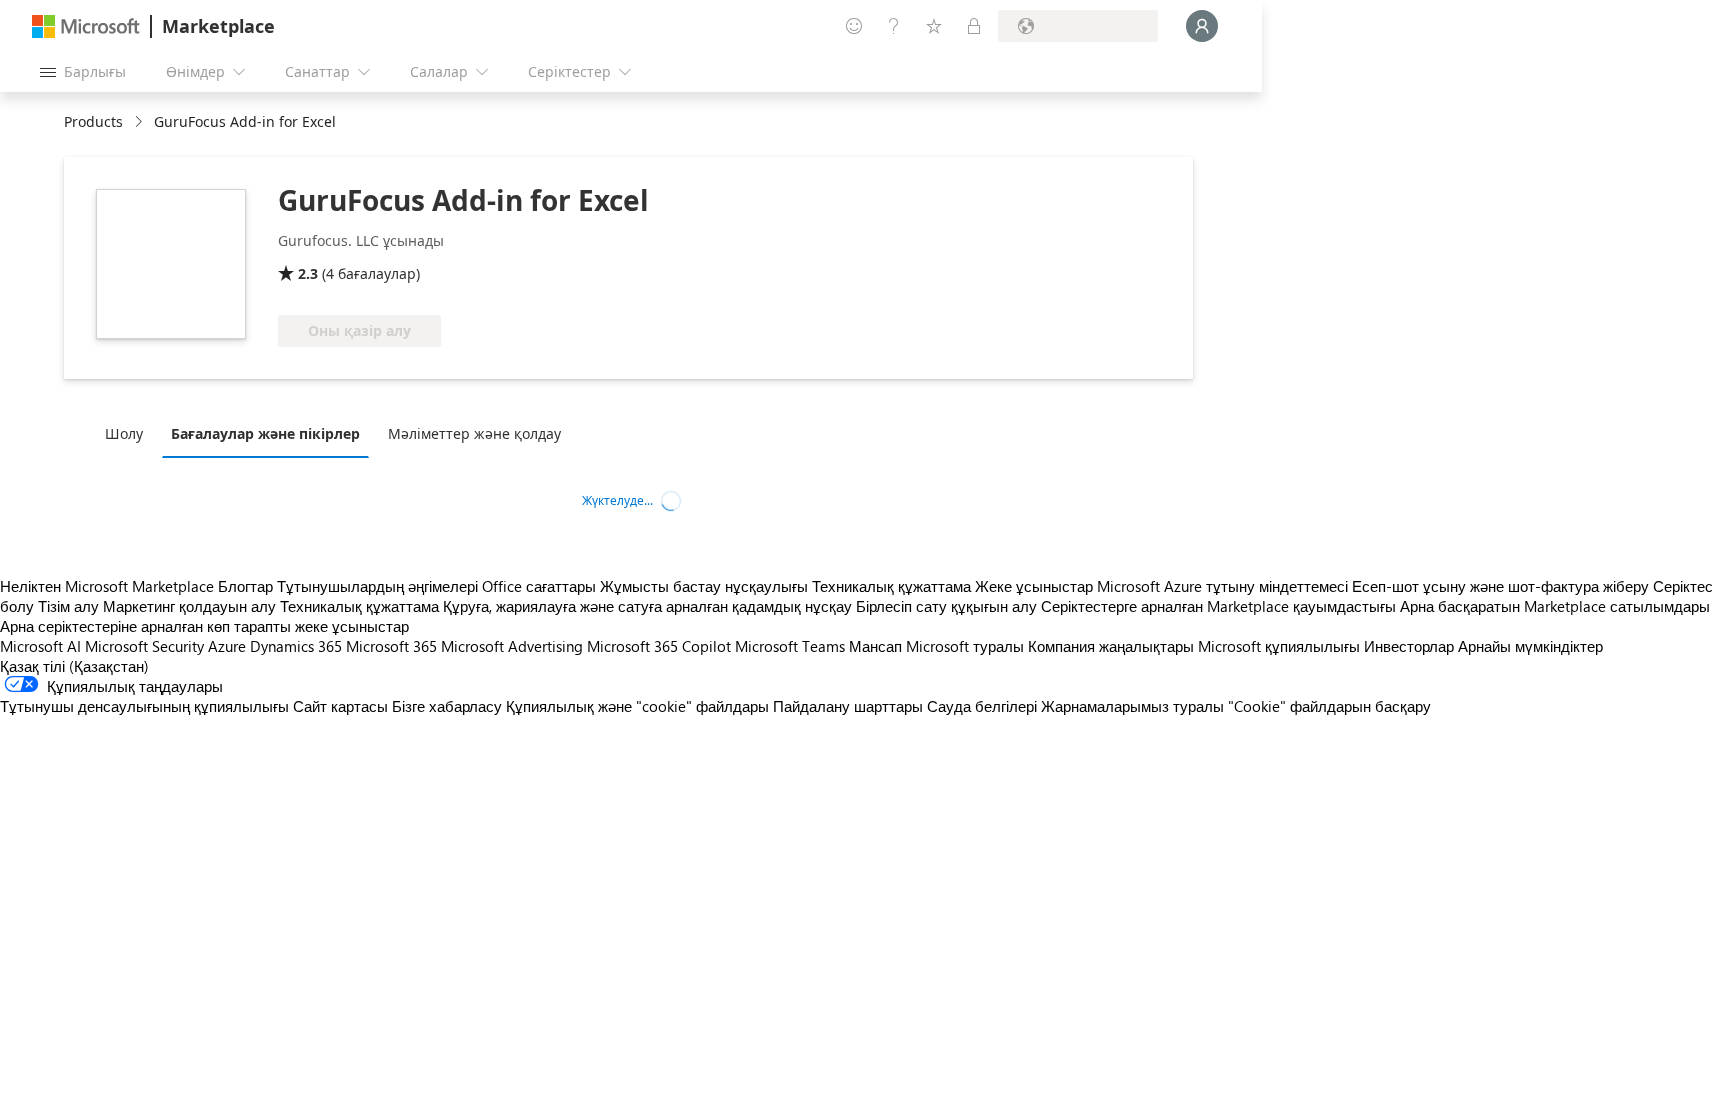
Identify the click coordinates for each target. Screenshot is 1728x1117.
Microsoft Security (144, 646)
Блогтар (245, 586)
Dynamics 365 (296, 646)
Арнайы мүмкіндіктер (1530, 646)
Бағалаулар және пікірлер (265, 433)
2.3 (308, 273)
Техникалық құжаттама (891, 586)
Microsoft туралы (965, 646)
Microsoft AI (40, 646)
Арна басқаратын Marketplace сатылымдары (1555, 606)
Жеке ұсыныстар (1034, 586)
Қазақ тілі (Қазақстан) (74, 666)
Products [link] (93, 121)
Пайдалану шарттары (848, 706)
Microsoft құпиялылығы (1279, 646)
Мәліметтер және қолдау (474, 433)
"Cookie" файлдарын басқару (1329, 706)
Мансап (875, 646)
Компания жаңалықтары (1111, 646)
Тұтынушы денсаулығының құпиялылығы (144, 706)
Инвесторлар (1409, 646)
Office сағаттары (539, 586)
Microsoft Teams (790, 646)
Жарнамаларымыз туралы (1132, 706)
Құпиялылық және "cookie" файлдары (637, 706)
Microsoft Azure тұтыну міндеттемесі (1224, 586)
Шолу (124, 433)
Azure (227, 646)
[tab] (129, 433)
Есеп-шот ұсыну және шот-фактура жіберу (1500, 586)
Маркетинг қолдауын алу (189, 606)
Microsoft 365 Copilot (659, 646)
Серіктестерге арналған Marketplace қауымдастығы (1218, 606)
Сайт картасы (340, 706)
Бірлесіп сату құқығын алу (946, 606)
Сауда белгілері (982, 706)
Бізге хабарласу (447, 706)
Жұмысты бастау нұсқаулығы (704, 586)
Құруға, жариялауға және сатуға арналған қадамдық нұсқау (647, 606)
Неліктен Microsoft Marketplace (107, 586)
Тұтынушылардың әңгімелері (377, 586)
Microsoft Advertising (512, 646)
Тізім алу (68, 606)
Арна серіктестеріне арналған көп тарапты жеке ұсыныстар (204, 626)
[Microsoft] (86, 26)
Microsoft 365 (391, 646)
